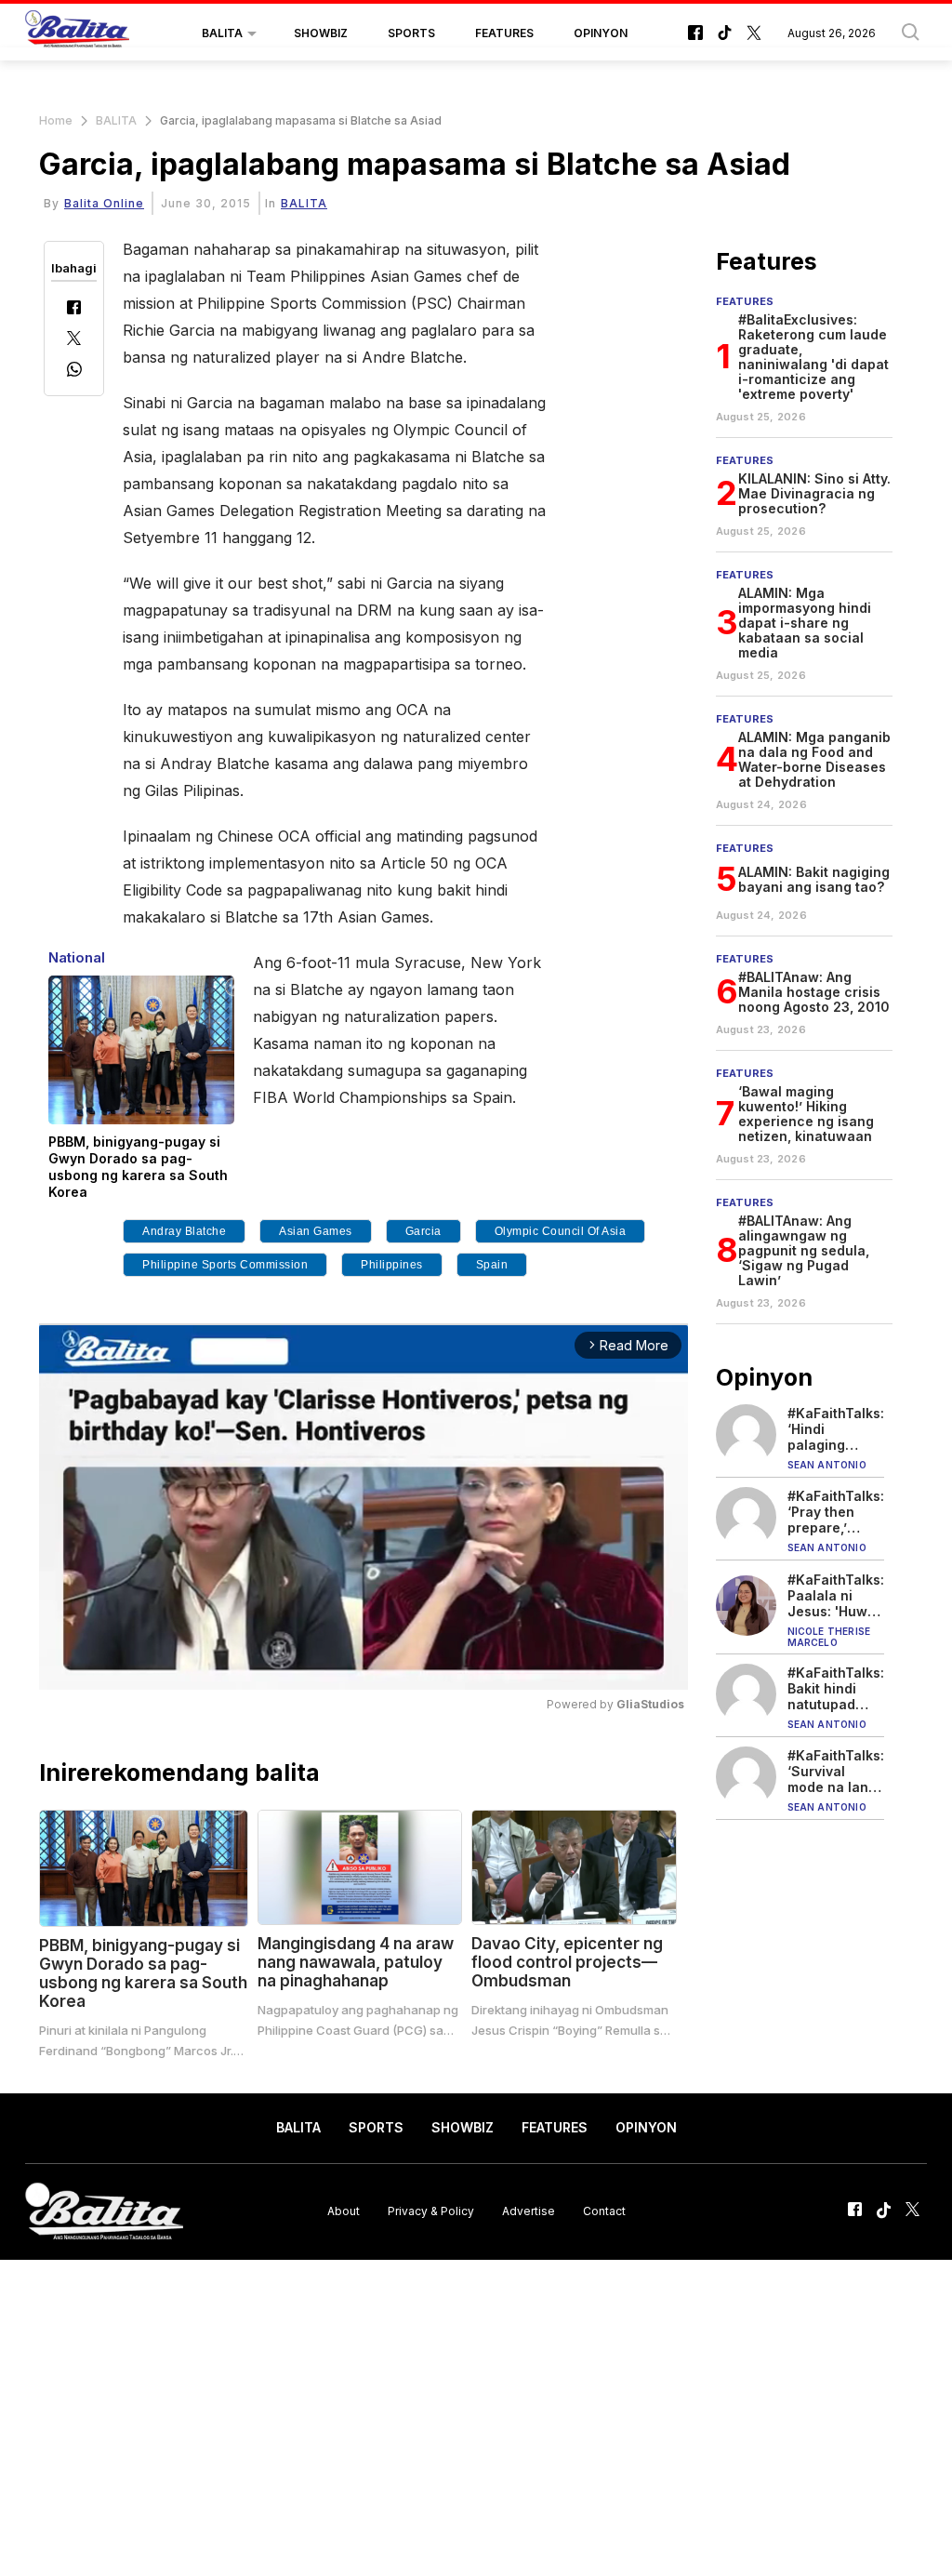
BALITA (222, 33)
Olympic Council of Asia (561, 1231)
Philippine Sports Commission (225, 1265)
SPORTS (411, 33)
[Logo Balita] (77, 33)
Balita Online (104, 203)
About (344, 2211)
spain (492, 1265)
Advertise (529, 2211)
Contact (604, 2211)
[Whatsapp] (74, 372)
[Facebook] (74, 309)
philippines (392, 1265)
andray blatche (184, 1231)
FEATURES (504, 33)
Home (56, 120)
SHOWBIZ (321, 33)
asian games (316, 1231)
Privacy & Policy (431, 2211)
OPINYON (601, 33)
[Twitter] (74, 340)
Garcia (423, 1231)
